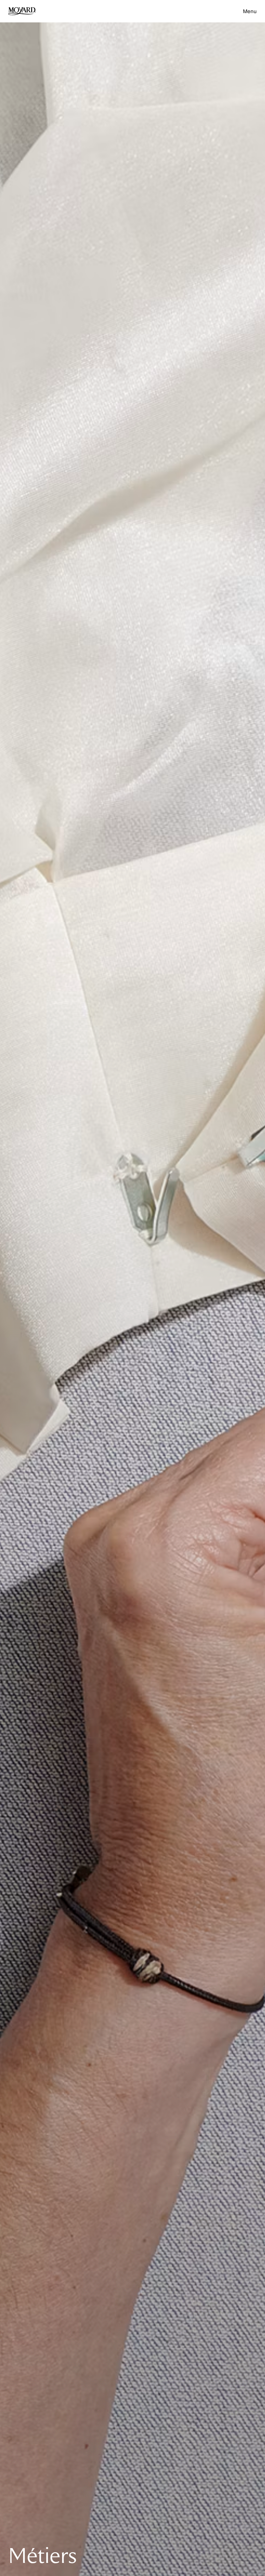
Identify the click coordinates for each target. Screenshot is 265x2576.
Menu (250, 11)
